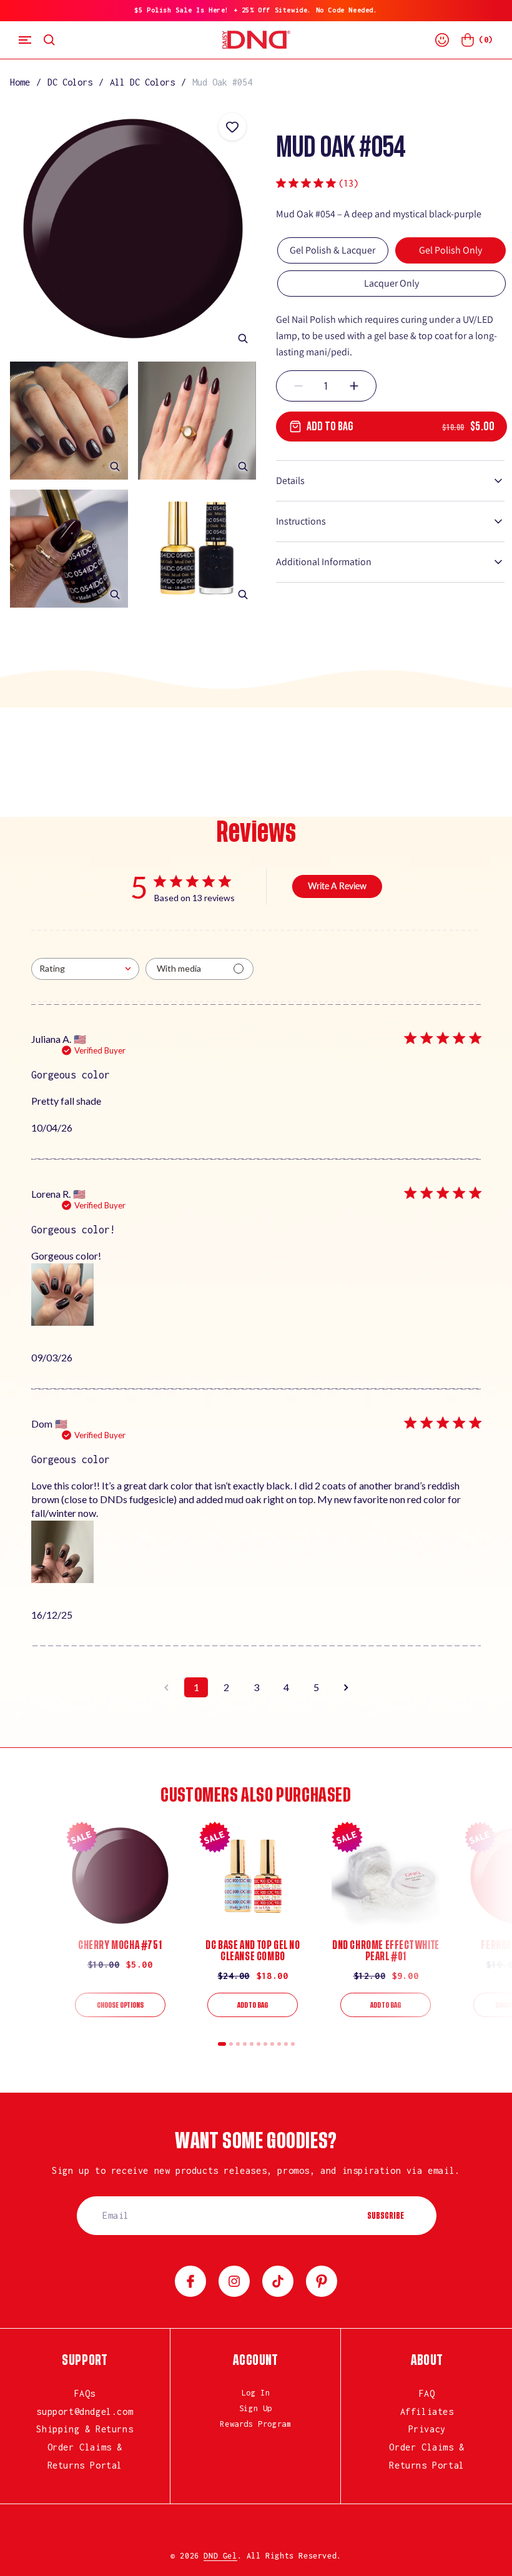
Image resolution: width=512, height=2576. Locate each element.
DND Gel (220, 2556)
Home (20, 82)
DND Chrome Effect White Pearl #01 (386, 1951)
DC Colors (70, 82)
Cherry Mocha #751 (120, 1945)
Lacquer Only (391, 283)
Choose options (120, 2005)
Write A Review (337, 886)
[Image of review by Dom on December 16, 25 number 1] (62, 1552)
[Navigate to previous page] (166, 1687)
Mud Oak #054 (222, 82)
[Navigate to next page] (346, 1687)
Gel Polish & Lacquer (332, 250)
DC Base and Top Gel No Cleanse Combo (253, 1951)
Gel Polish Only (450, 250)
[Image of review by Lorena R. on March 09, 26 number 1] (62, 1295)
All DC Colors (142, 82)
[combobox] (85, 969)
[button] (25, 40)
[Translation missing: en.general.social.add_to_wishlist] (232, 127)
